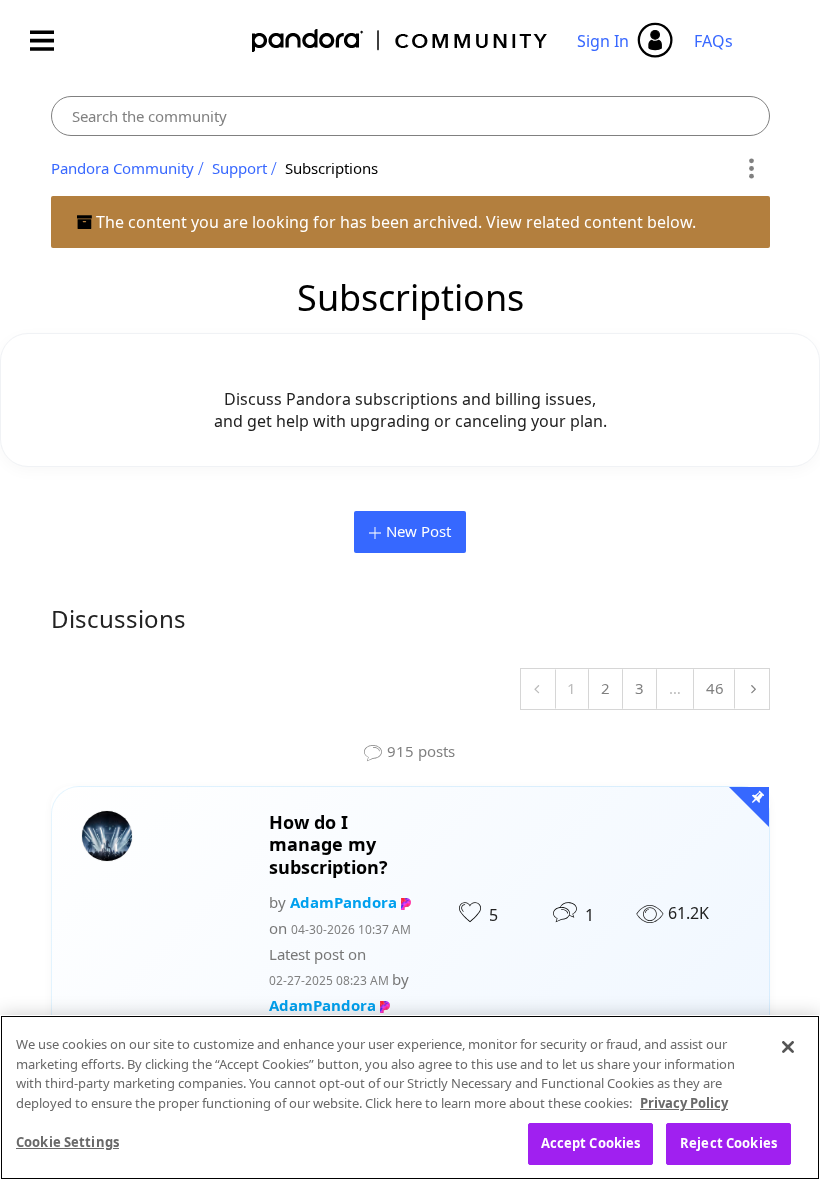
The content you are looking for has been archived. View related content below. (394, 222)
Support (239, 168)
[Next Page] (751, 689)
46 (715, 688)
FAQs (713, 41)
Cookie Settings (67, 1142)
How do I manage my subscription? (328, 845)
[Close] (788, 1047)
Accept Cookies (591, 1143)
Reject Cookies (728, 1143)
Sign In (603, 41)
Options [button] (751, 169)
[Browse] (52, 40)
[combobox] (410, 116)
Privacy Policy (684, 1103)
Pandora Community (400, 40)
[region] (410, 1097)
